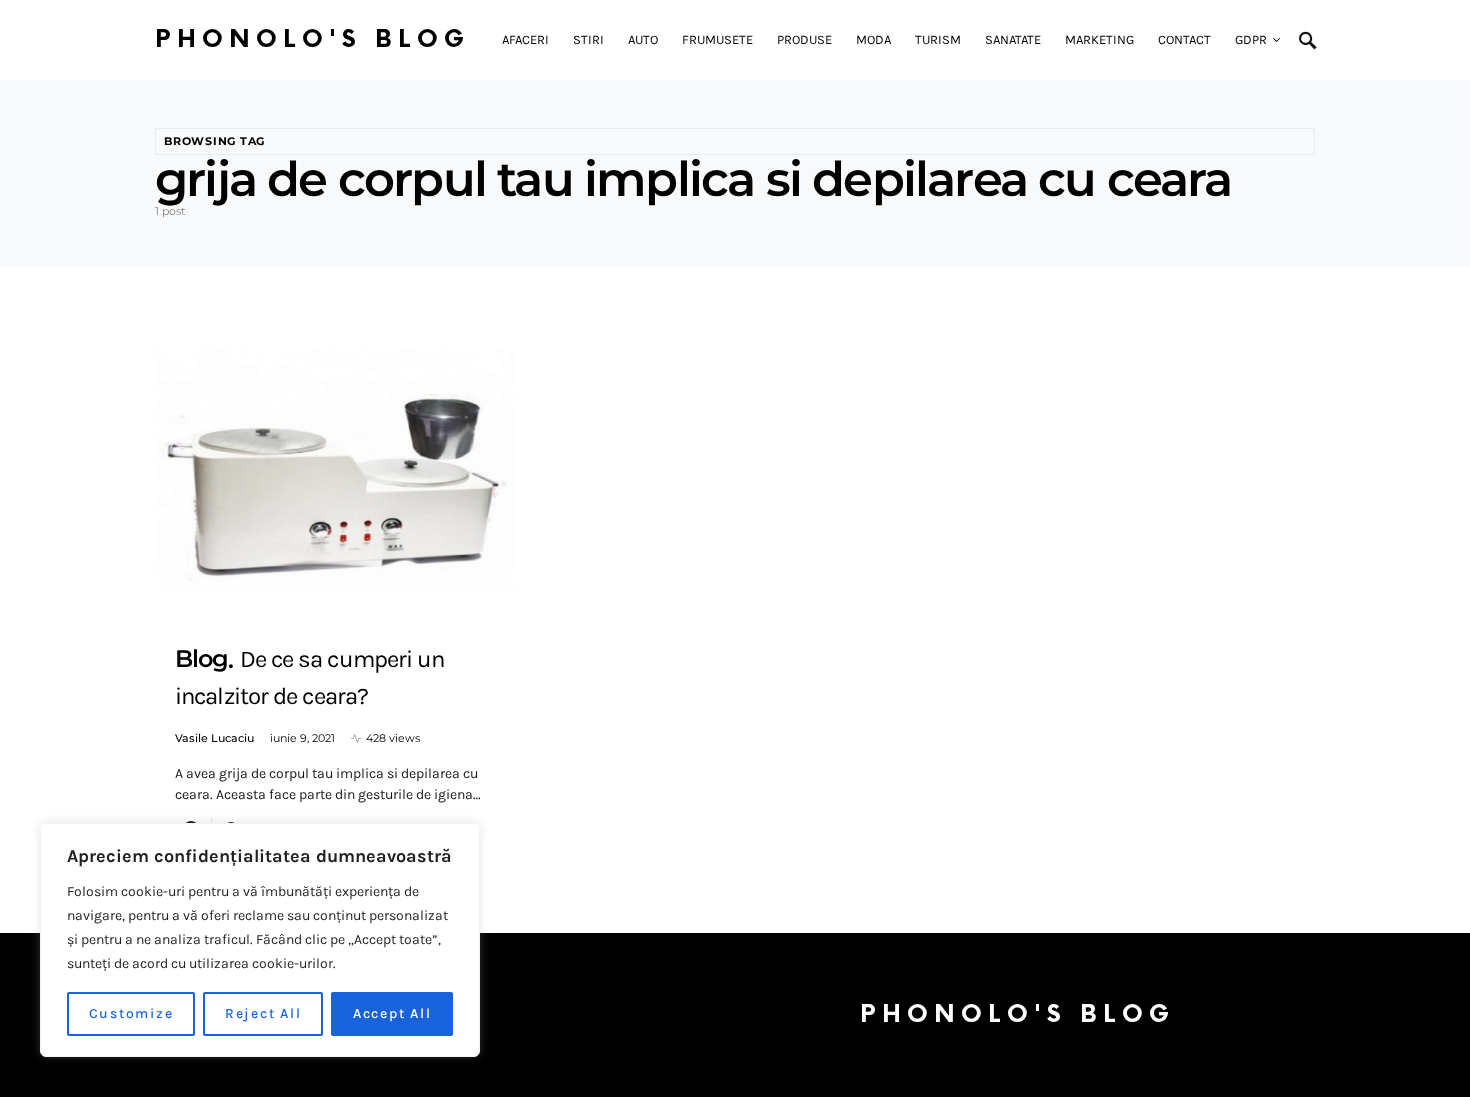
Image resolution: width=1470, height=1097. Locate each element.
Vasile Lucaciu (214, 738)
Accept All (392, 1013)
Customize (131, 1013)
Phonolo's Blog (312, 39)
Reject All (263, 1013)
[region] (260, 940)
